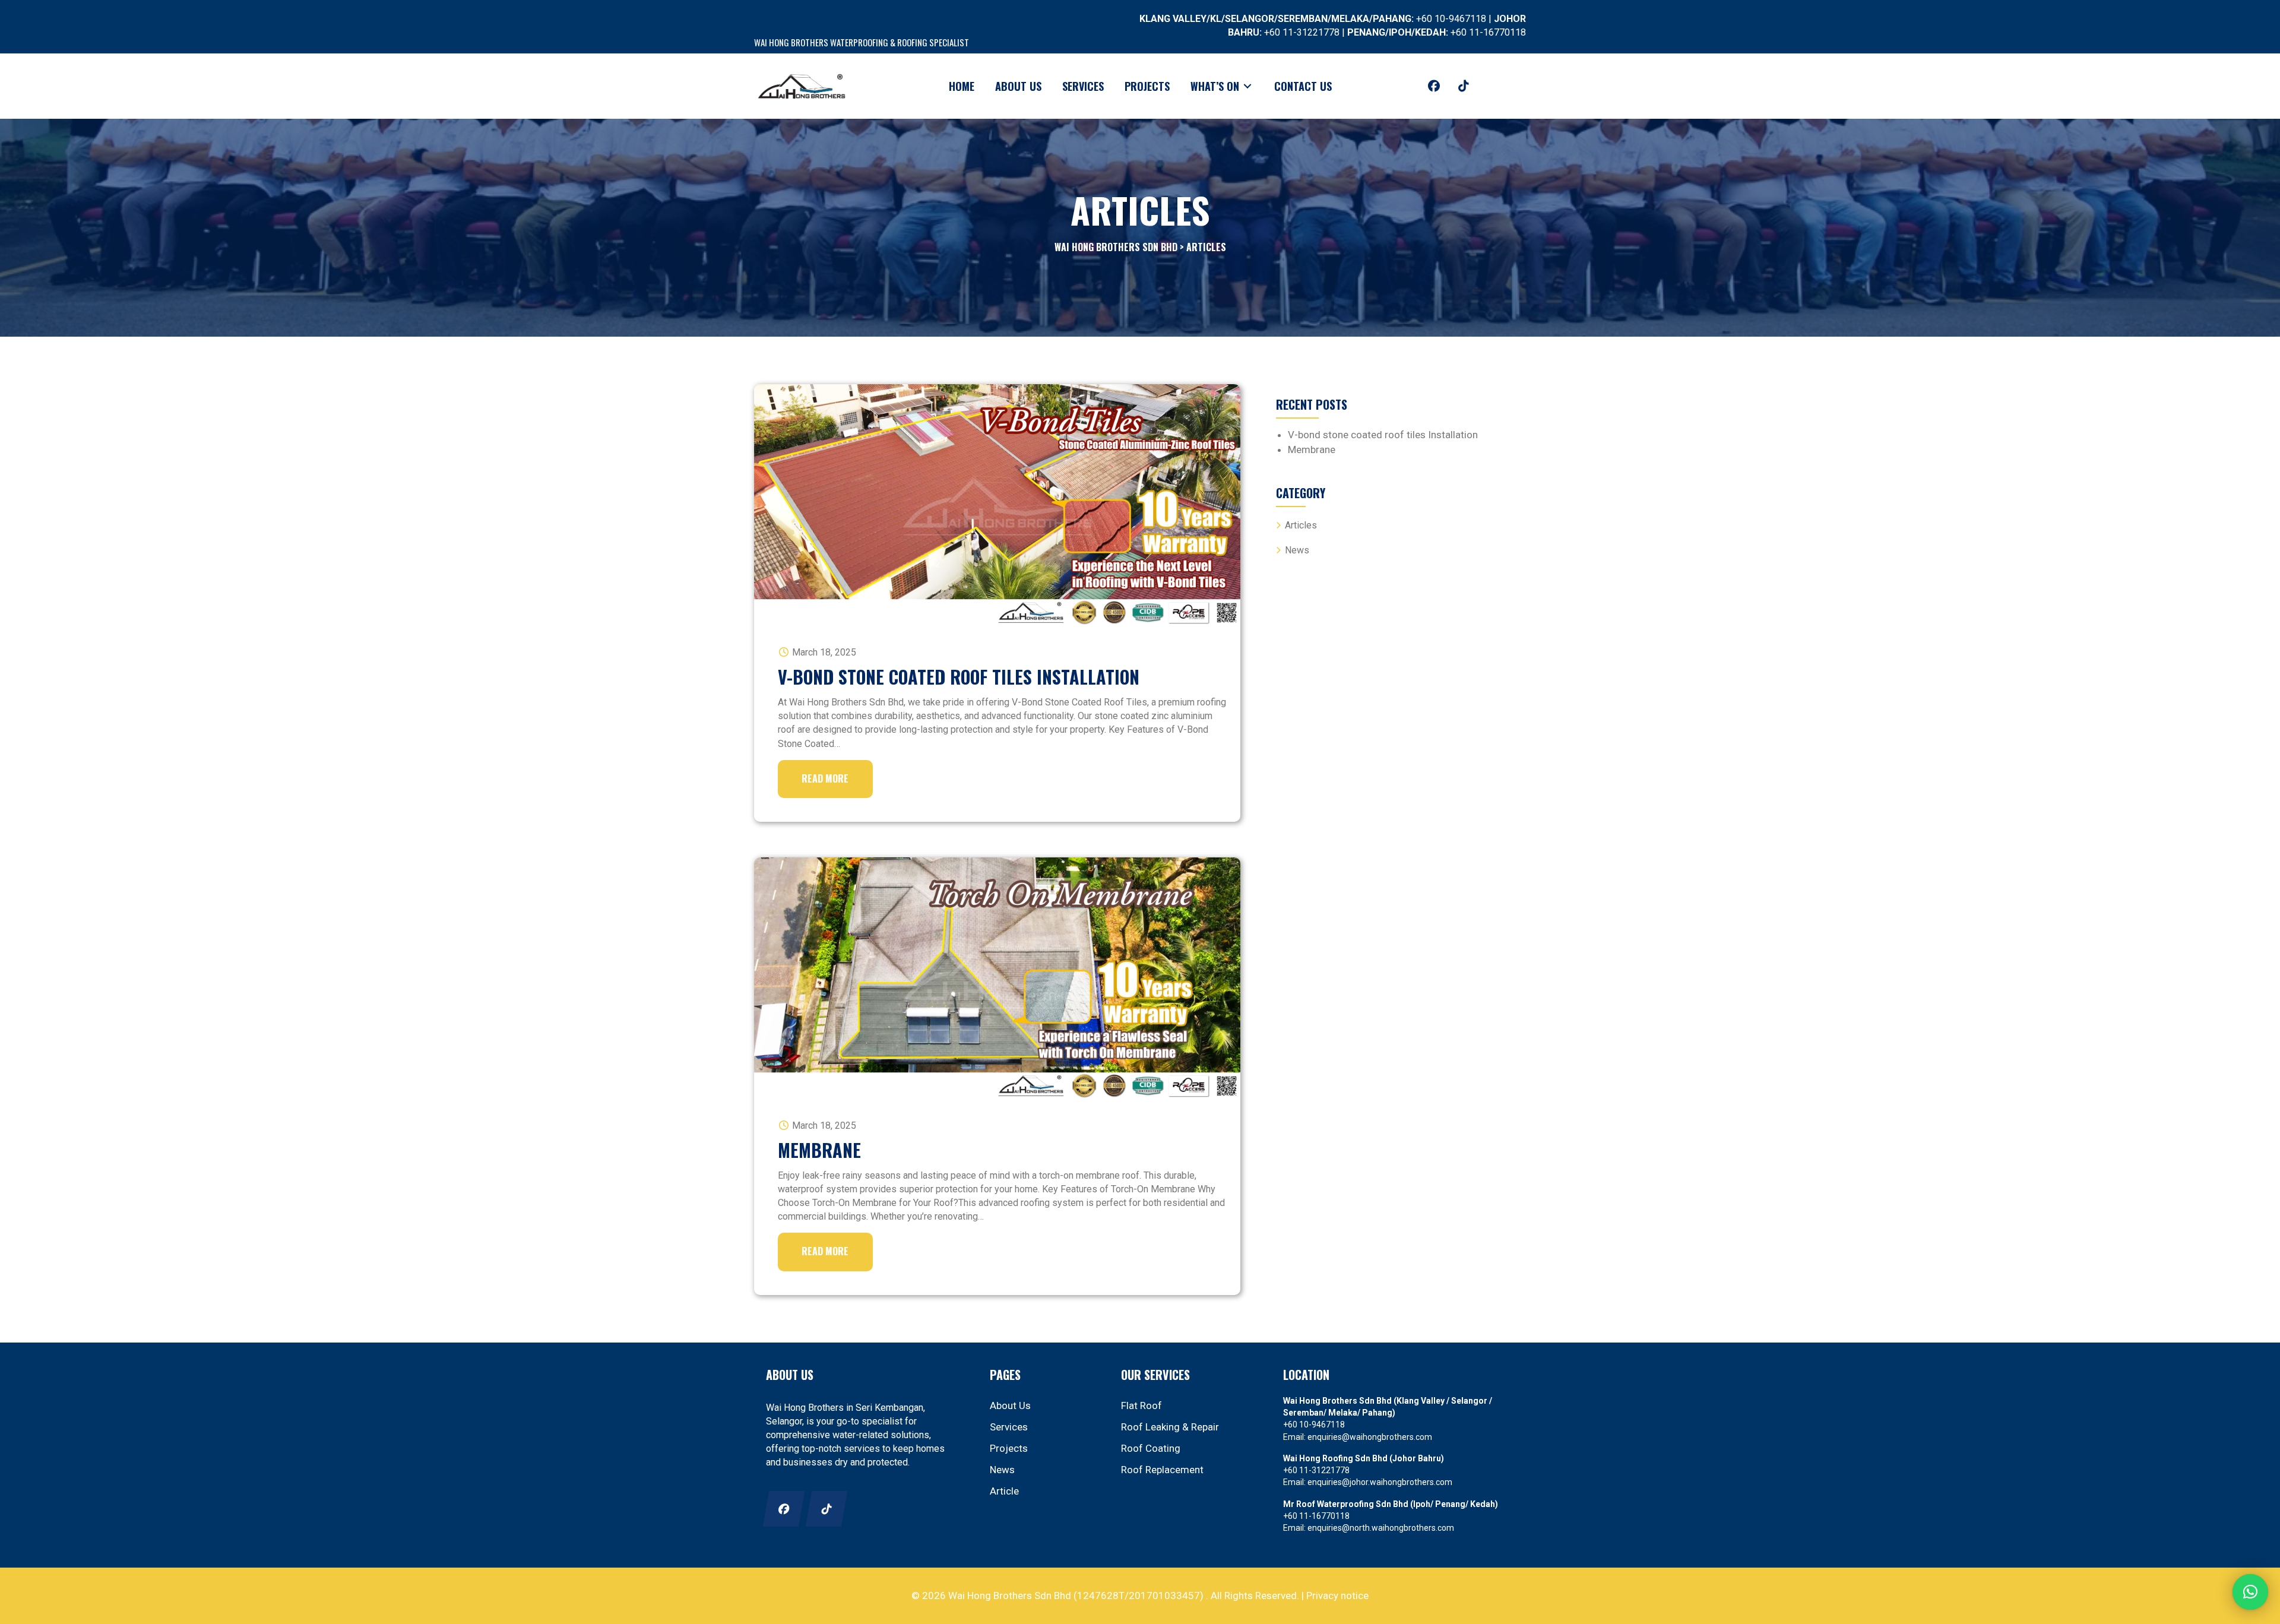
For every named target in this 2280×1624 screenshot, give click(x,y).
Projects (1009, 1448)
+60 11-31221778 (1302, 32)
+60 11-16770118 (1488, 32)
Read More (825, 778)
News (1297, 550)
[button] (1434, 86)
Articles (1301, 525)
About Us (1010, 1405)
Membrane (819, 1150)
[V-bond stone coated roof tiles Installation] (997, 505)
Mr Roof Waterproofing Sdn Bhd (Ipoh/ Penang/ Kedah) (1391, 1504)
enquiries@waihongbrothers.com (1370, 1437)
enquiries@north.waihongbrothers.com (1381, 1528)
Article (1004, 1491)
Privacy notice (1337, 1595)
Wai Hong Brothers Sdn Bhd (1116, 247)
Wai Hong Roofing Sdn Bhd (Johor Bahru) (1364, 1458)
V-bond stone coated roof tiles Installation (959, 677)
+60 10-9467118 (1451, 19)
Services (1009, 1427)
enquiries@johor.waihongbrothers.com (1380, 1482)
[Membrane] (997, 978)
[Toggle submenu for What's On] (1247, 86)
